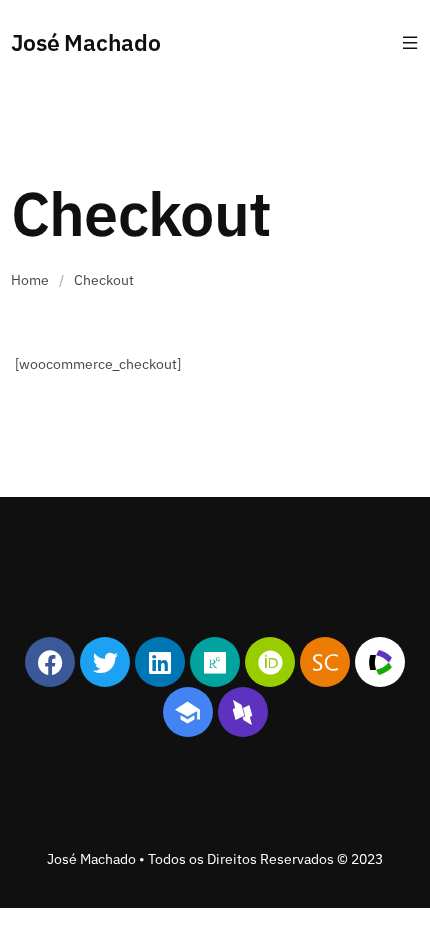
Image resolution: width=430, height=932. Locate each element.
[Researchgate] (215, 662)
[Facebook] (50, 662)
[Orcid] (270, 662)
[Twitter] (105, 662)
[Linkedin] (160, 662)
